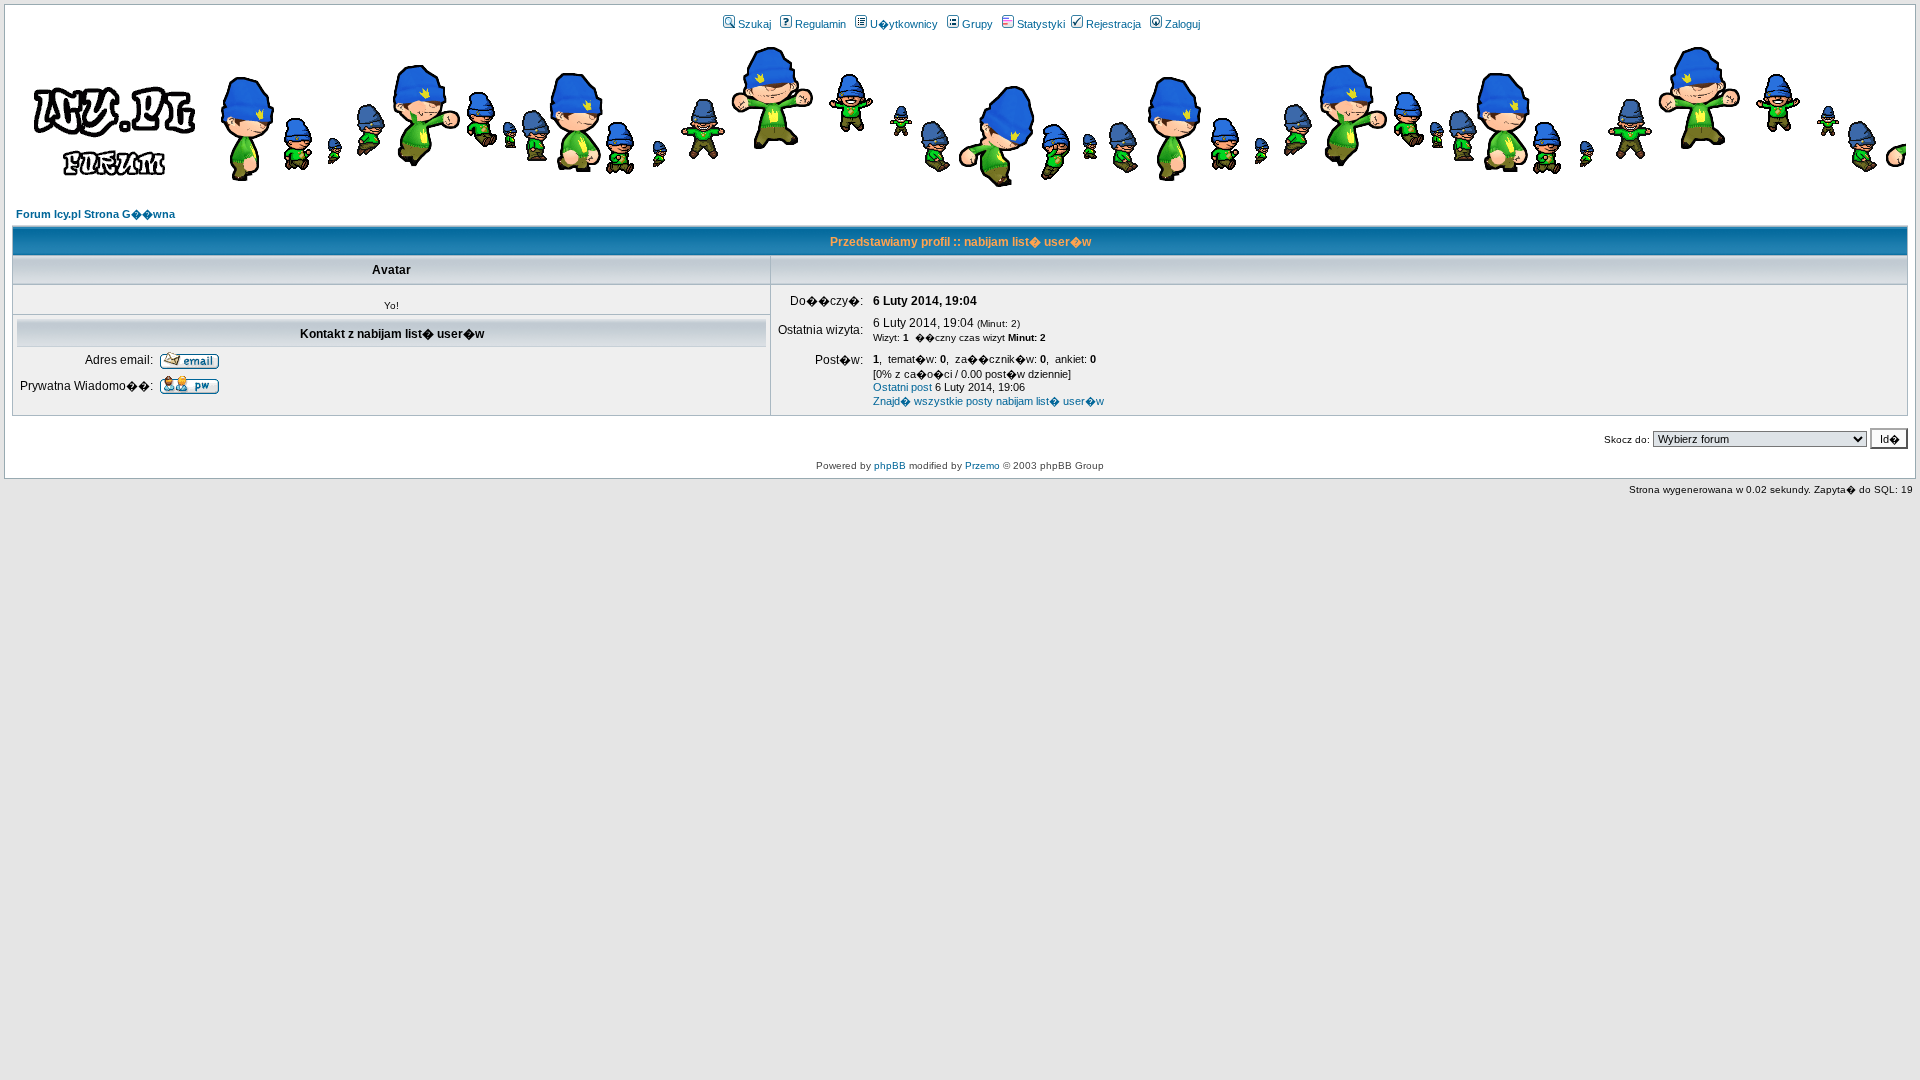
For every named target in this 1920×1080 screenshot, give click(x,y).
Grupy (977, 24)
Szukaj (754, 24)
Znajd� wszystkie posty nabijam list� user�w (988, 401)
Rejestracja (1113, 24)
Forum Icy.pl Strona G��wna (95, 214)
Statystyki (1041, 24)
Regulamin (820, 24)
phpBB (890, 465)
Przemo (982, 465)
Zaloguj (1182, 24)
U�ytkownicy (904, 24)
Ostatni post (902, 387)
